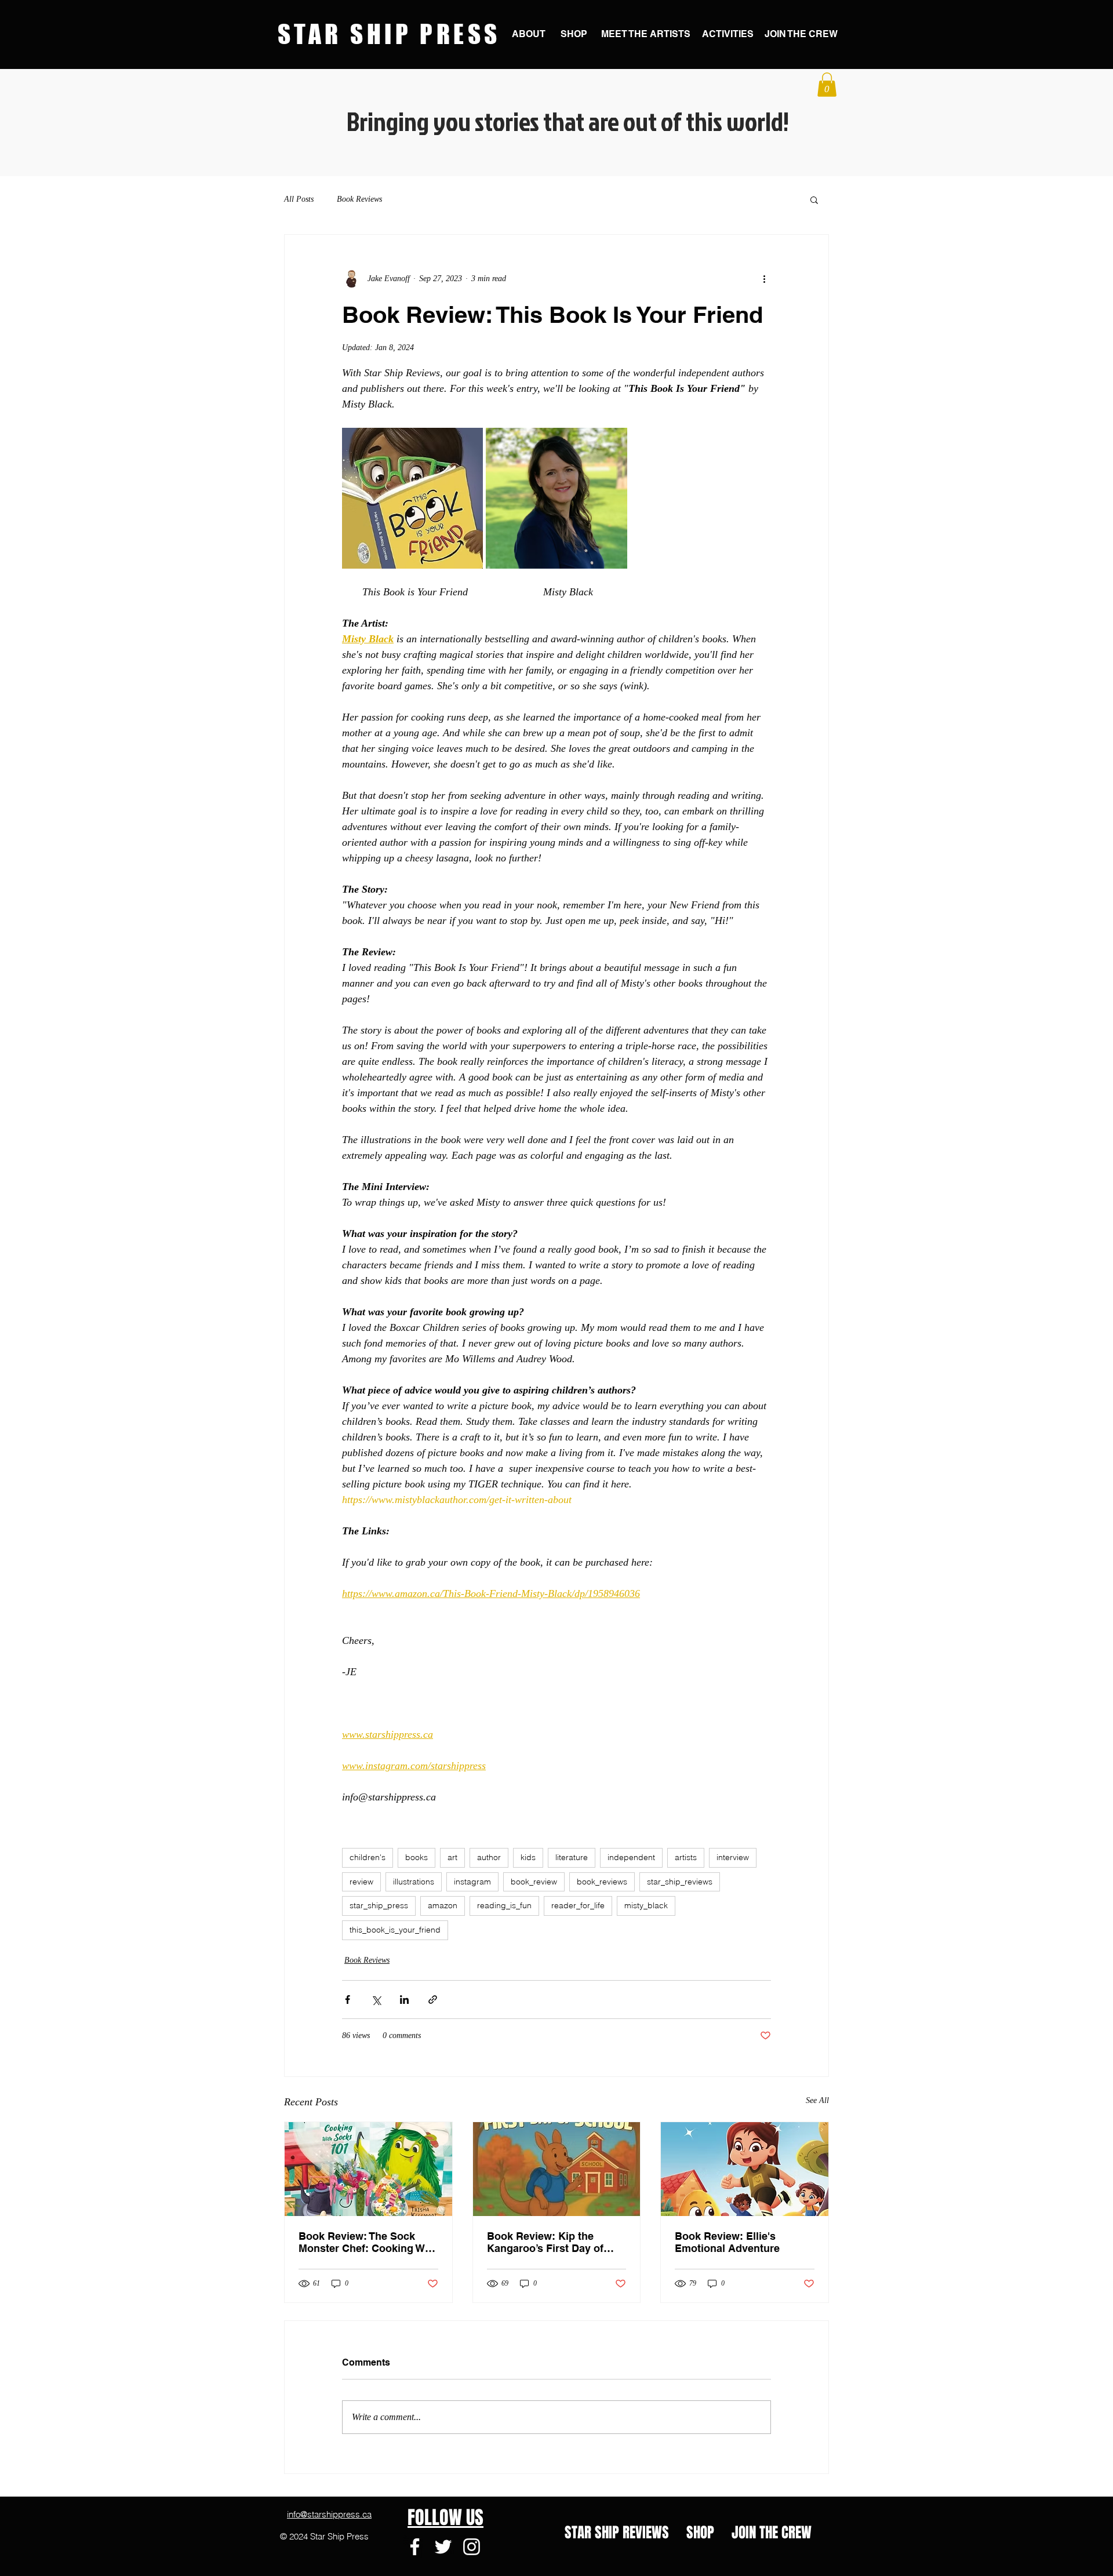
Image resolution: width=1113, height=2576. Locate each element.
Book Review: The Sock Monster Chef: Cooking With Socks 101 (368, 2242)
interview (733, 1857)
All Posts (299, 199)
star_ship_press (379, 1905)
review (361, 1882)
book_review (534, 1882)
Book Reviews (359, 199)
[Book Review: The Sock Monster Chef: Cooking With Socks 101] (368, 2169)
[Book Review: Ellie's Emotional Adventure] (745, 2169)
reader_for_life (578, 1905)
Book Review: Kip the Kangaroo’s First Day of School (545, 2242)
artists (686, 1857)
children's (368, 1857)
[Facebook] (415, 2547)
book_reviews (602, 1882)
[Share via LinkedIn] (404, 2000)
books (417, 1857)
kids (528, 1857)
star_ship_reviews (680, 1882)
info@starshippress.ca (329, 2514)
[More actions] (764, 279)
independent (631, 1857)
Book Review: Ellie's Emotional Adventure (727, 2242)
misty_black (646, 1905)
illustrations (414, 1882)
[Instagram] (472, 2547)
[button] (827, 85)
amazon (443, 1905)
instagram (472, 1882)
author (489, 1857)
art (452, 1857)
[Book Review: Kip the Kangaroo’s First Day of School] (557, 2169)
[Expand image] (412, 498)
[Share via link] (433, 2000)
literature (572, 1857)
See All (817, 2100)
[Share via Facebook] (348, 2000)
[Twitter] (443, 2547)
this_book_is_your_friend (395, 1930)
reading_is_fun (504, 1905)
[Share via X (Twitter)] (376, 2000)
